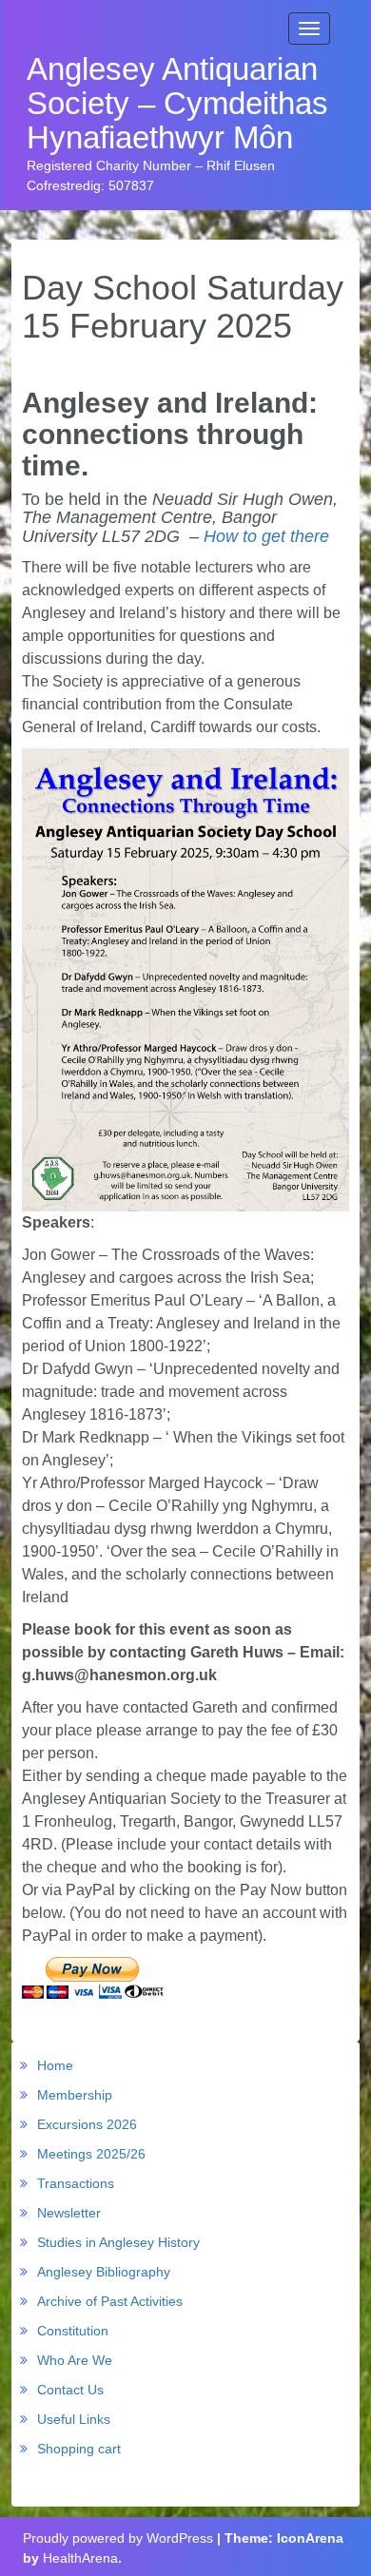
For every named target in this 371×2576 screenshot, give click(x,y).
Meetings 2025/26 (91, 2154)
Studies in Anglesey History (118, 2242)
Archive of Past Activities (110, 2301)
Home (55, 2065)
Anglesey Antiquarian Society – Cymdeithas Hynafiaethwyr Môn (177, 104)
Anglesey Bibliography (104, 2272)
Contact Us (70, 2390)
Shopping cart (79, 2449)
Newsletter (69, 2213)
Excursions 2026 (87, 2124)
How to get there (266, 536)
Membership (75, 2095)
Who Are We (75, 2360)
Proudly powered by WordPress (118, 2538)
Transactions (76, 2183)
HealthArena (80, 2558)
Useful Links (74, 2419)
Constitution (73, 2331)
